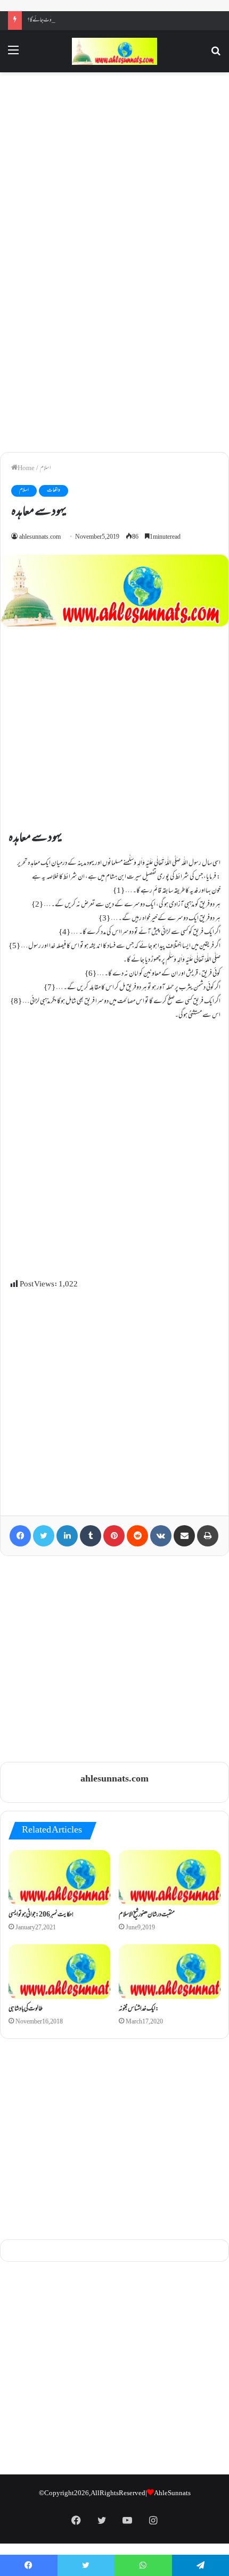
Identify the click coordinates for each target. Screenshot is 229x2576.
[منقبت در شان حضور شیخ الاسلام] (170, 1877)
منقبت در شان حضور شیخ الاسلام (147, 1915)
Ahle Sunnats (172, 2494)
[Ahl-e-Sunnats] (114, 51)
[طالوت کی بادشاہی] (59, 1972)
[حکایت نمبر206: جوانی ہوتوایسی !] (59, 1877)
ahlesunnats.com (40, 537)
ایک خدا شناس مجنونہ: (139, 2009)
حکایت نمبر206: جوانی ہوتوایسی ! (41, 1915)
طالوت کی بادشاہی (26, 2009)
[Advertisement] (114, 170)
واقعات (54, 491)
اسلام (45, 469)
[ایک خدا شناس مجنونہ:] (170, 1972)
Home (26, 469)
